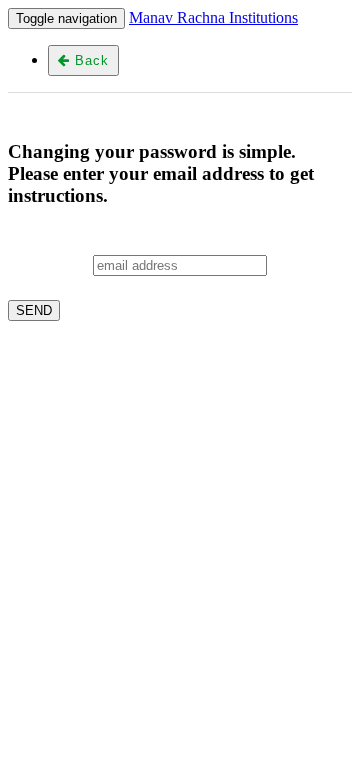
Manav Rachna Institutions (213, 17)
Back (89, 60)
